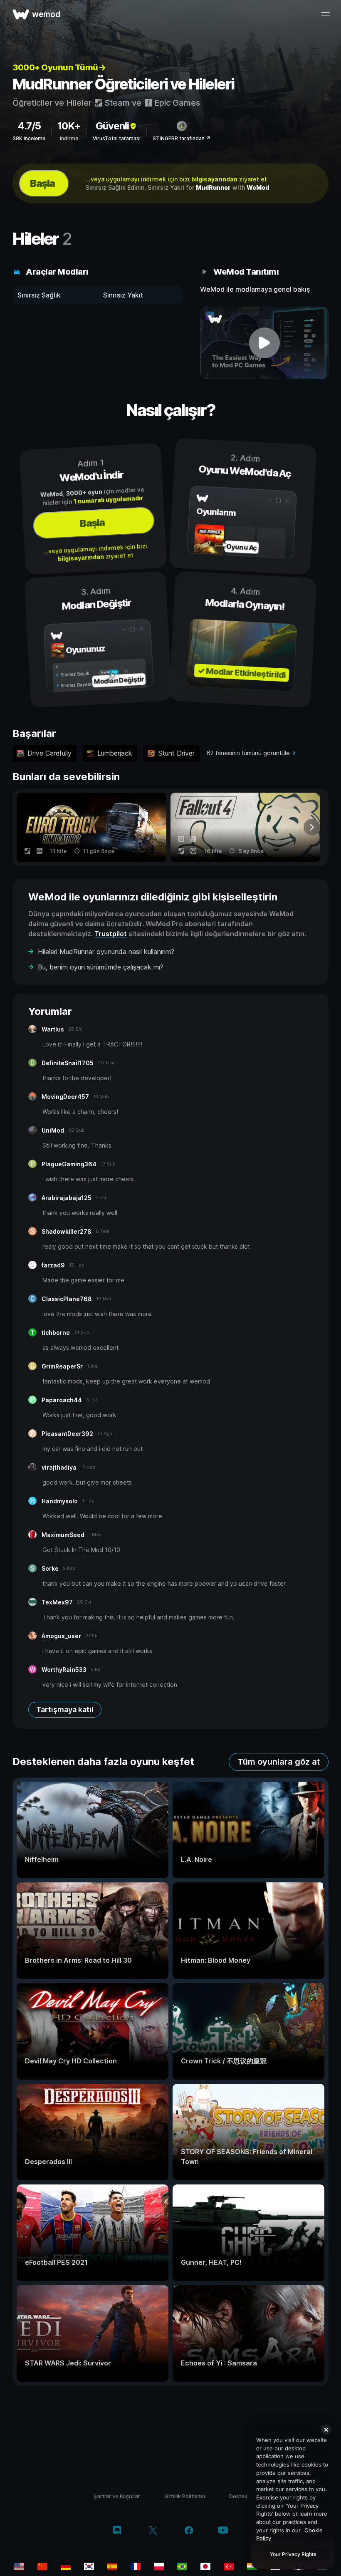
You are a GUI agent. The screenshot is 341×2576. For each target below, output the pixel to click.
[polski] (159, 2566)
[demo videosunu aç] (264, 343)
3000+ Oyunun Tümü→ (59, 67)
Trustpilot (111, 934)
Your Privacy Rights (293, 2554)
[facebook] (189, 2531)
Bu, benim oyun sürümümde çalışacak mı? (101, 967)
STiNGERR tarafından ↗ (182, 138)
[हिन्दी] (252, 2566)
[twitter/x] (153, 2531)
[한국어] (89, 2566)
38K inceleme (29, 138)
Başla (42, 183)
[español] (112, 2566)
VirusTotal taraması (117, 138)
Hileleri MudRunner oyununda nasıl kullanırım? (106, 952)
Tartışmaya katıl (65, 1709)
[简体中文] (42, 2566)
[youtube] (223, 2531)
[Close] (326, 2430)
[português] (182, 2566)
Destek (238, 2496)
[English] (19, 2566)
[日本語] (205, 2566)
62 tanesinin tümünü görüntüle (248, 753)
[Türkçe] (229, 2566)
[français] (136, 2566)
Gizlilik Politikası (185, 2496)
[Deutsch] (66, 2566)
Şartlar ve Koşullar (117, 2496)
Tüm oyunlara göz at (279, 1762)
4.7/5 (29, 126)
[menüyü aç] (325, 14)
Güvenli (112, 126)
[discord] (117, 2531)
